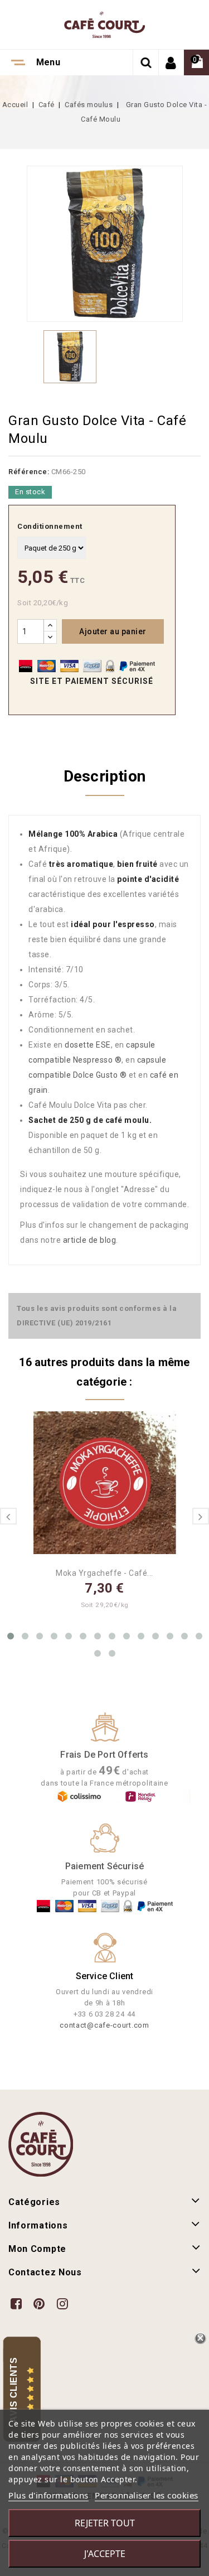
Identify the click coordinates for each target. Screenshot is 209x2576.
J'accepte (105, 2554)
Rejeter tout (105, 2523)
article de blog (90, 1240)
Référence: (29, 472)
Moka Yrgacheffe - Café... (104, 1573)
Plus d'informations (48, 2495)
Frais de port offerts (104, 1755)
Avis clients (14, 2390)
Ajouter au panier (113, 631)
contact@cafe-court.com (104, 2025)
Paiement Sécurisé (104, 1866)
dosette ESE (88, 1045)
